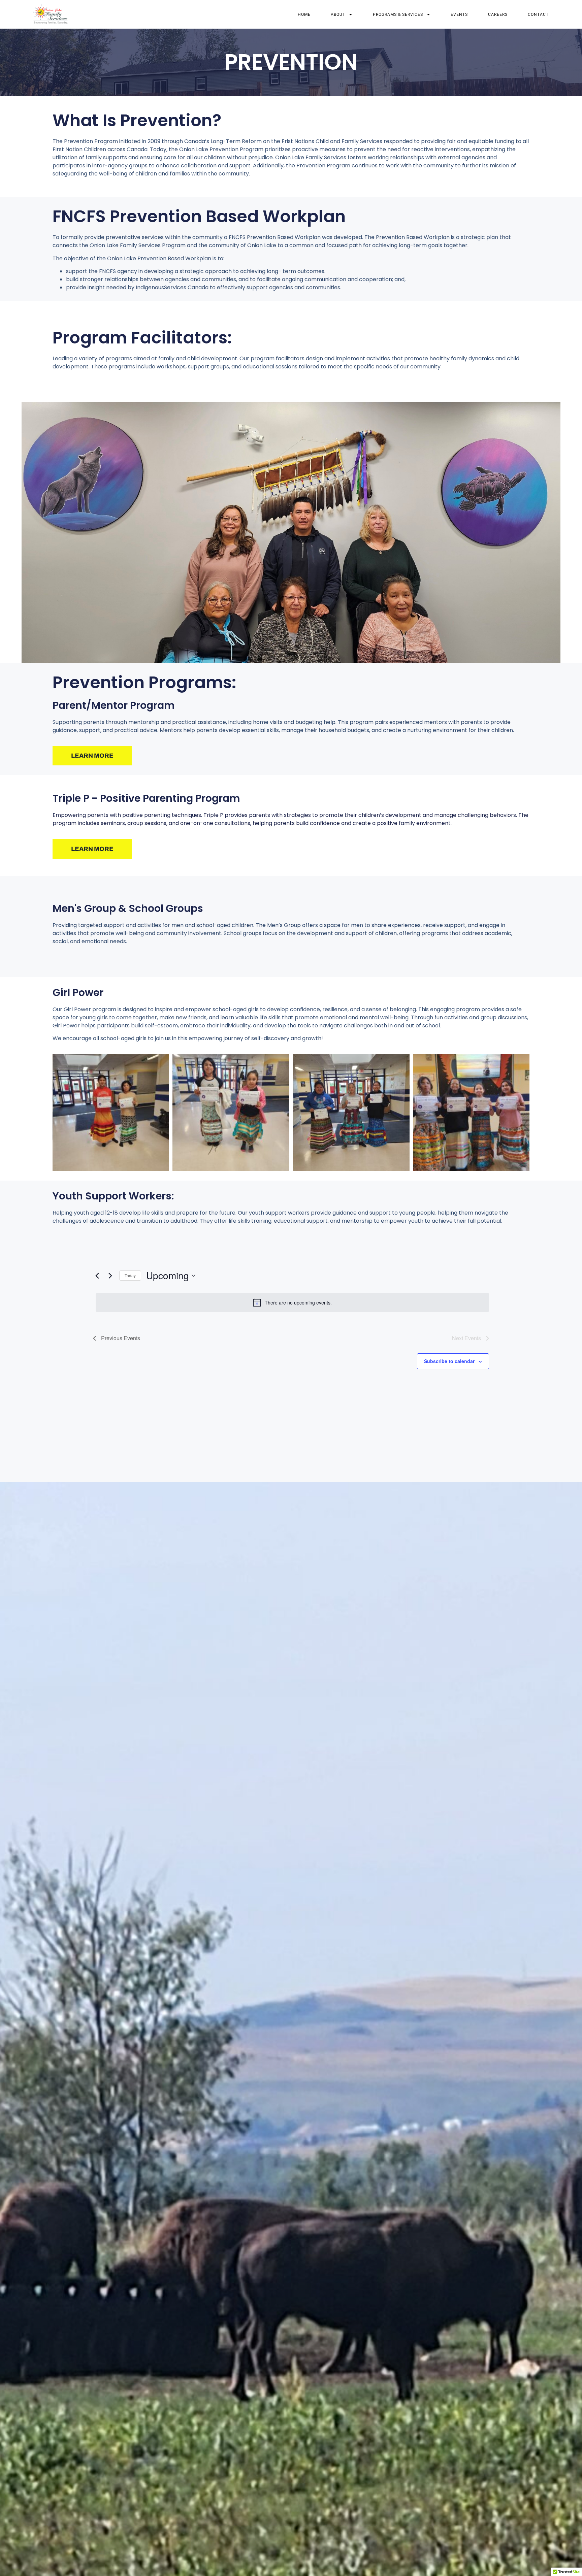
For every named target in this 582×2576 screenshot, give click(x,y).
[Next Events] (110, 1276)
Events (459, 14)
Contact (538, 14)
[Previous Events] (97, 1276)
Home (304, 14)
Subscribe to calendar (449, 1361)
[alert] (292, 1302)
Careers (498, 14)
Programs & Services (398, 14)
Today (130, 1275)
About (338, 14)
